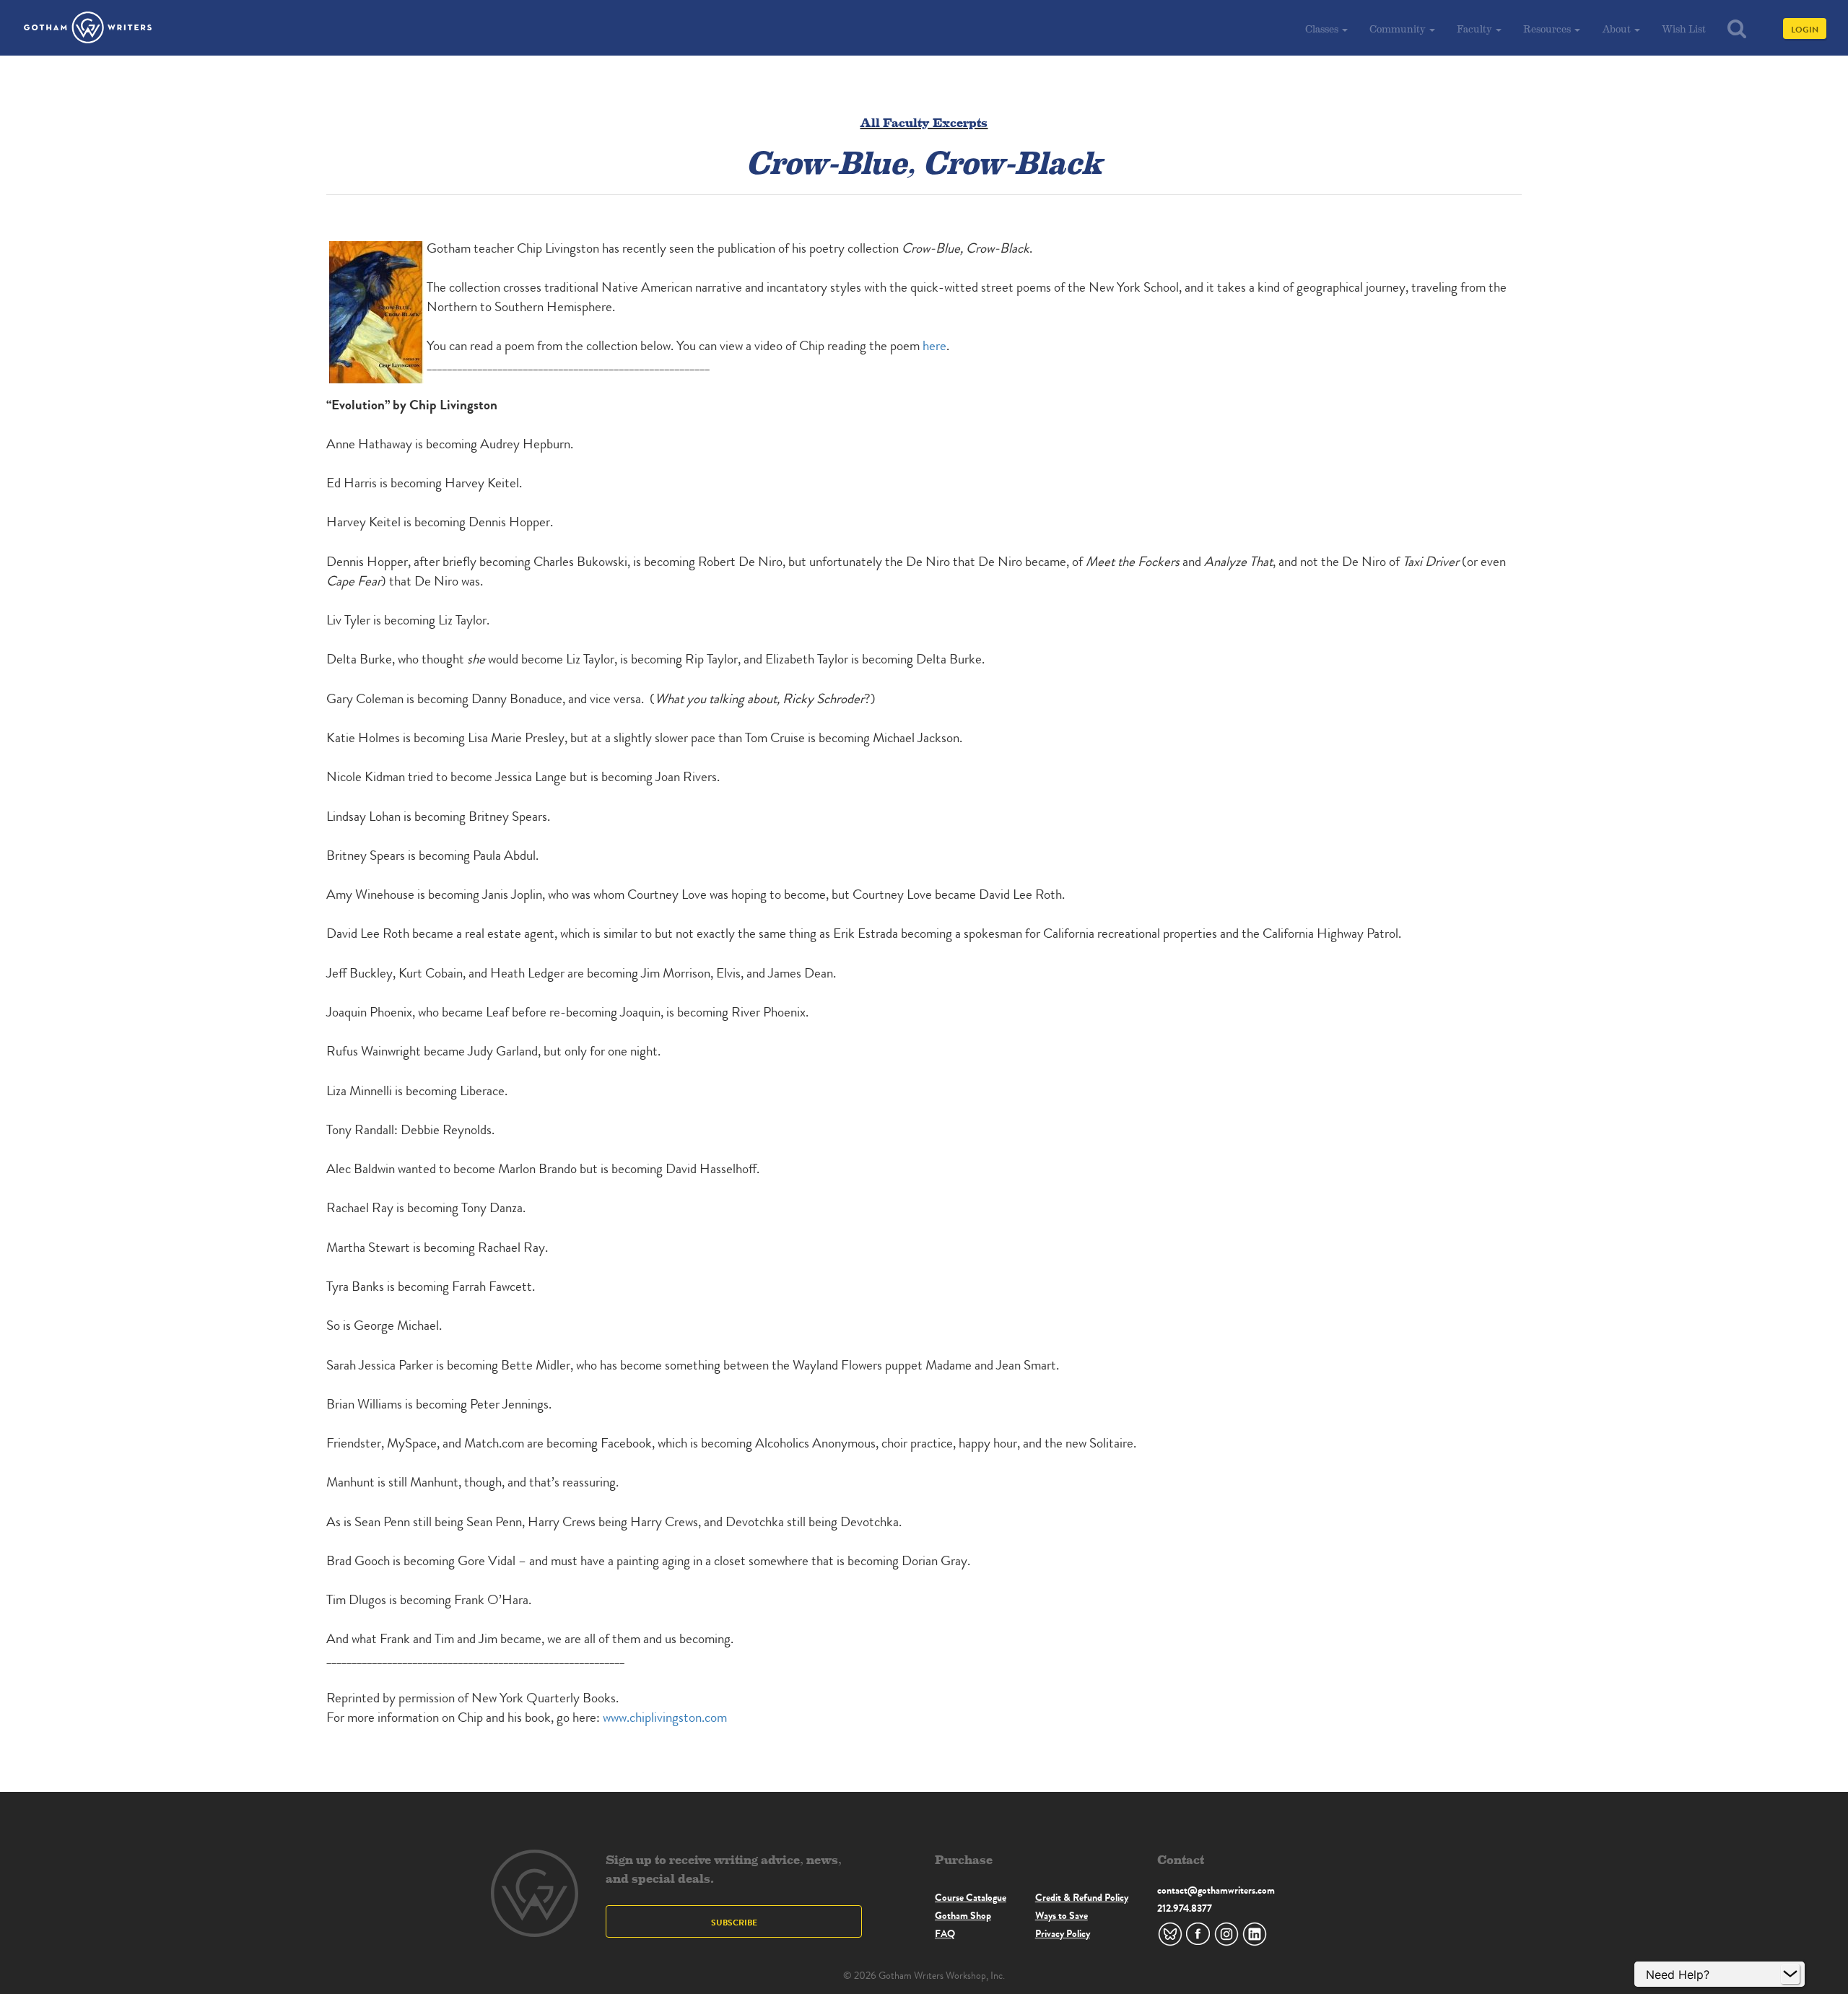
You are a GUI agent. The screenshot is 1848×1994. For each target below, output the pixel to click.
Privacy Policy (1063, 1933)
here (934, 345)
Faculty (1476, 29)
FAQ (945, 1933)
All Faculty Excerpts (924, 122)
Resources (1548, 29)
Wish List (1684, 29)
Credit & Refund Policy (1082, 1897)
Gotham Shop (963, 1915)
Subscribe (734, 1922)
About (1617, 29)
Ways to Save (1062, 1915)
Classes (1323, 29)
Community (1399, 29)
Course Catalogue (971, 1897)
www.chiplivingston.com (665, 1717)
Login (1805, 29)
